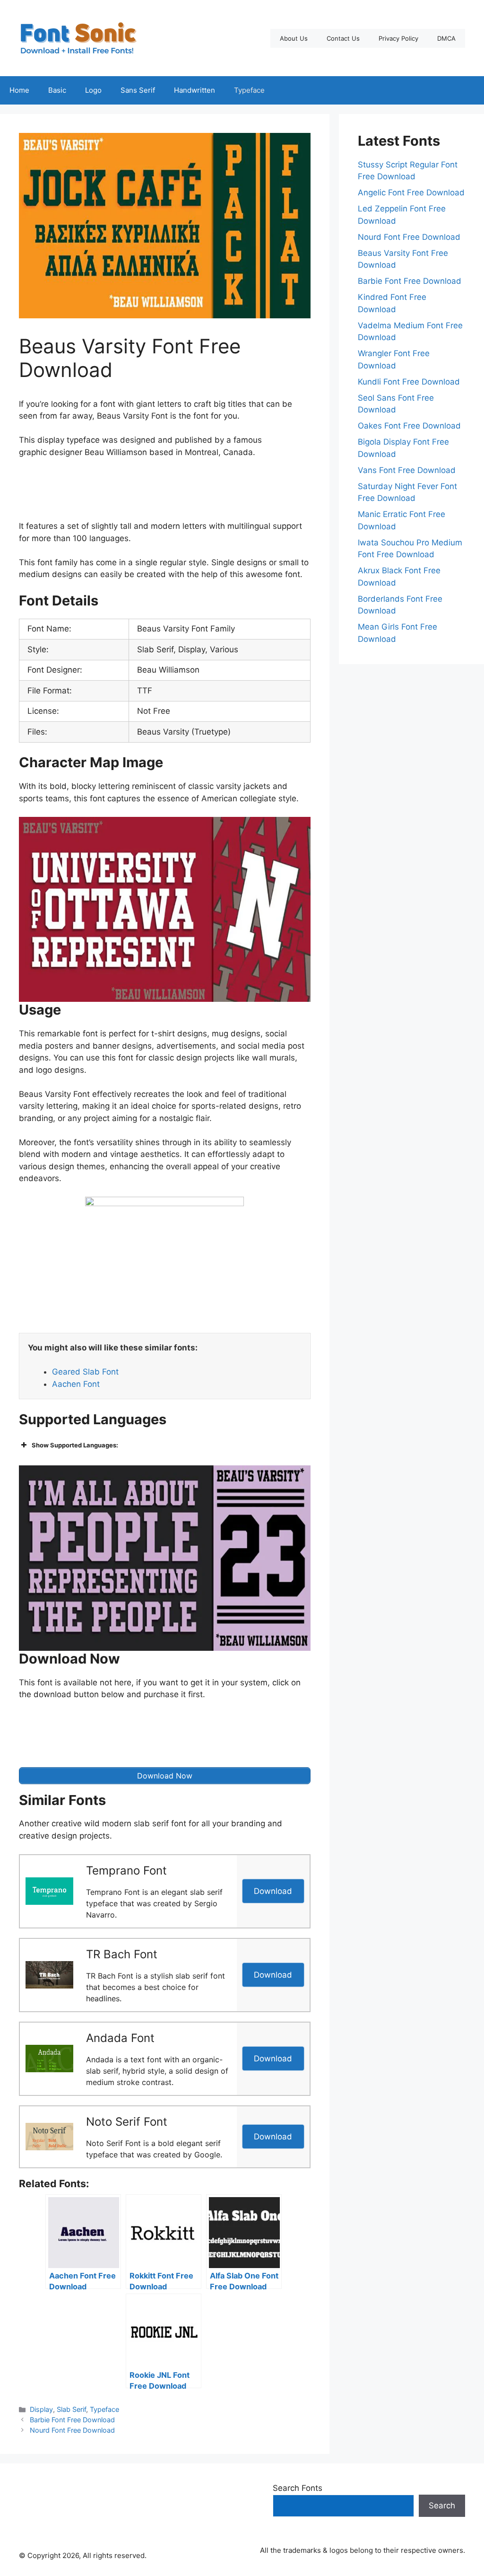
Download (273, 1891)
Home (19, 90)
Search (442, 2506)
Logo (93, 90)
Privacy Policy (398, 38)
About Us (294, 38)
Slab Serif (71, 2409)
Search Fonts (298, 2488)
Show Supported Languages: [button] (75, 1445)
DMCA (446, 38)
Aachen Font (76, 1384)
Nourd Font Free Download (72, 2430)
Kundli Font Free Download (409, 382)
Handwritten (194, 90)
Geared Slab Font (85, 1372)
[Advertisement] (191, 492)
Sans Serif (138, 90)
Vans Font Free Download (407, 470)
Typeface (249, 90)
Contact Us (343, 38)
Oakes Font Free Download (409, 426)
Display (41, 2409)
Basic (57, 90)
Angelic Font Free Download (411, 193)
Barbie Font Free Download (72, 2420)
